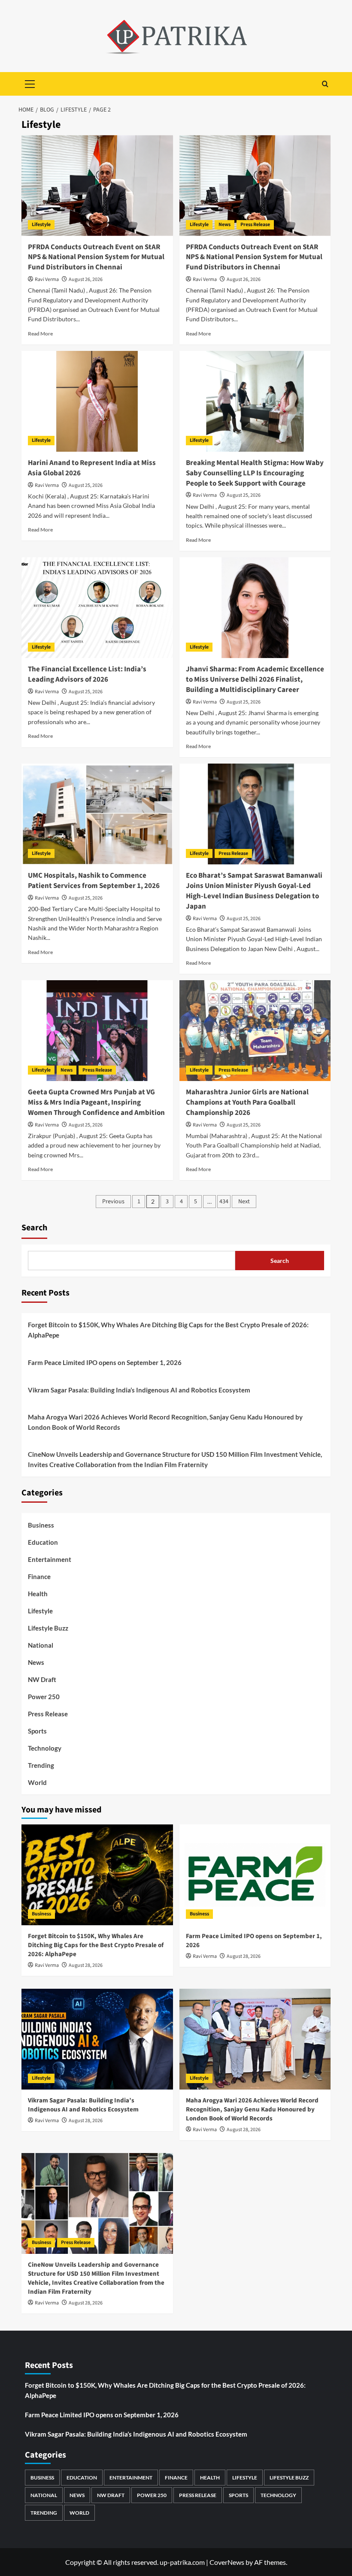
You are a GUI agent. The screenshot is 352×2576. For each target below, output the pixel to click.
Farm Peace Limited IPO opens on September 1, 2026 (105, 1362)
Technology (45, 1748)
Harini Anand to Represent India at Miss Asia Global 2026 (92, 468)
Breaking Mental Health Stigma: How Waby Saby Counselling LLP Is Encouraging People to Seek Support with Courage (255, 473)
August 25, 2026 (86, 485)
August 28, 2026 (86, 1965)
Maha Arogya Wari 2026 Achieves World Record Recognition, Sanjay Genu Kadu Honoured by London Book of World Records (165, 1422)
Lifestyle (41, 225)
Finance (39, 1576)
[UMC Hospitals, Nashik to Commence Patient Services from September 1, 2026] (97, 814)
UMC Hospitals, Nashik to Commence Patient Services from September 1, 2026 (94, 881)
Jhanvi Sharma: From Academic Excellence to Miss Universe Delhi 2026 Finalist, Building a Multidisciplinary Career (255, 679)
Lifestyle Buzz (48, 1628)
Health (38, 1594)
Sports (37, 1731)
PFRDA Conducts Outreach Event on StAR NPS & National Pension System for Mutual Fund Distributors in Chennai (96, 257)
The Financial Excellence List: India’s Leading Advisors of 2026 (87, 674)
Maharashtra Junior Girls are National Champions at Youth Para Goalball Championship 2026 (247, 1102)
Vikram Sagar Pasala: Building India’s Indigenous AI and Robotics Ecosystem (139, 1390)
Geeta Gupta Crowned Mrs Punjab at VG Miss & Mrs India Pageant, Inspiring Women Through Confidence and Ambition (96, 1102)
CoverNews (227, 2562)
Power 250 (44, 1697)
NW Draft (42, 1679)
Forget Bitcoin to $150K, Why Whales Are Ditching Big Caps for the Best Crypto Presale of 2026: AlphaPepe (168, 1330)
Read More (40, 334)
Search (34, 1228)
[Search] (325, 84)
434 (224, 1202)
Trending (41, 1765)
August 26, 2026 (86, 279)
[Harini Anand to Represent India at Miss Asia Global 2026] (97, 401)
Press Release (255, 225)
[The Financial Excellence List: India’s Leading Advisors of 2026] (97, 608)
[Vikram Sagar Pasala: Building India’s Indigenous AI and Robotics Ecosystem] (97, 2039)
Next (244, 1202)
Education (43, 1542)
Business (41, 1525)
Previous (113, 1202)
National (41, 1645)
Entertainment (50, 1559)
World (37, 1782)
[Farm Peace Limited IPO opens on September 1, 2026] (255, 1875)
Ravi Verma (47, 279)
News (225, 225)
